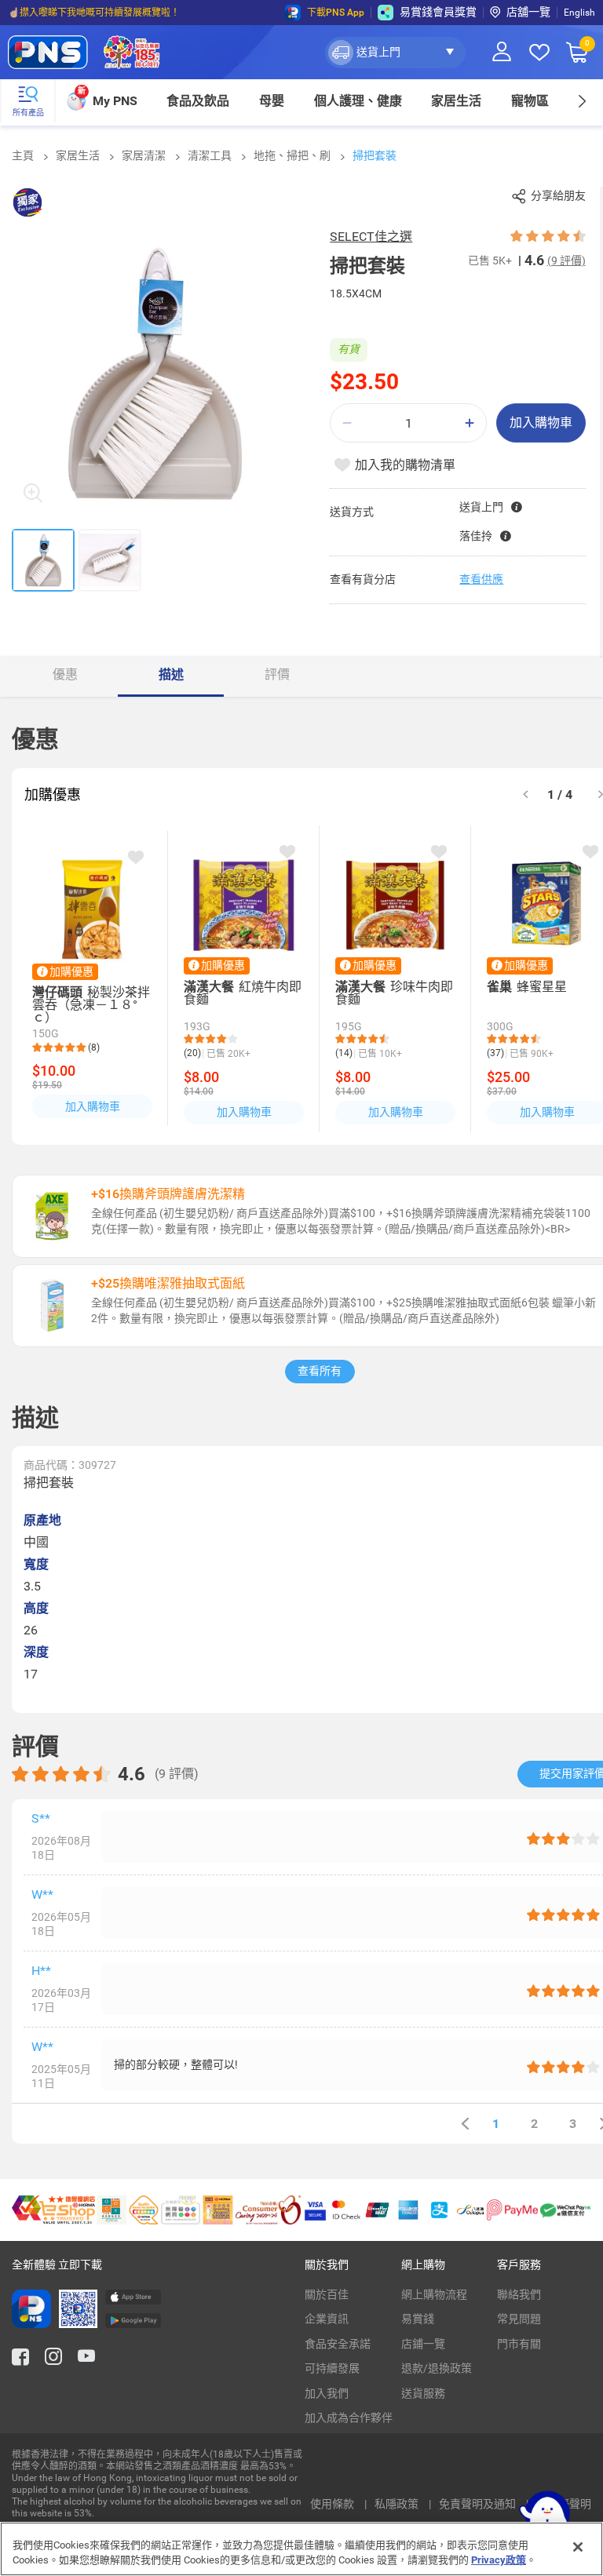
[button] (395, 53)
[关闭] (578, 2547)
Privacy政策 (499, 2560)
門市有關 (519, 2344)
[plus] (470, 423)
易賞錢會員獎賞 (438, 12)
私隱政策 (398, 2504)
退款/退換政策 (437, 2368)
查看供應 (481, 579)
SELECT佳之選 (371, 237)
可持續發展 (332, 2368)
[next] (581, 101)
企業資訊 (327, 2319)
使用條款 (333, 2504)
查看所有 (320, 1371)
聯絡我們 (519, 2294)
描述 (171, 674)
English (579, 13)
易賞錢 (418, 2319)
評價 (277, 674)
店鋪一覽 (423, 2344)
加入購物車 (541, 423)
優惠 (65, 674)
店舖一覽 (528, 12)
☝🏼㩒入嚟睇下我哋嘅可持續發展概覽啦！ (94, 13)
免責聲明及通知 (479, 2504)
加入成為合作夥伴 (349, 2418)
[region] (301, 2549)
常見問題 (519, 2319)
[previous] (465, 2124)
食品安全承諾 (338, 2344)
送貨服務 (423, 2393)
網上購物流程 (434, 2294)
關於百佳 (327, 2294)
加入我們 (327, 2393)
